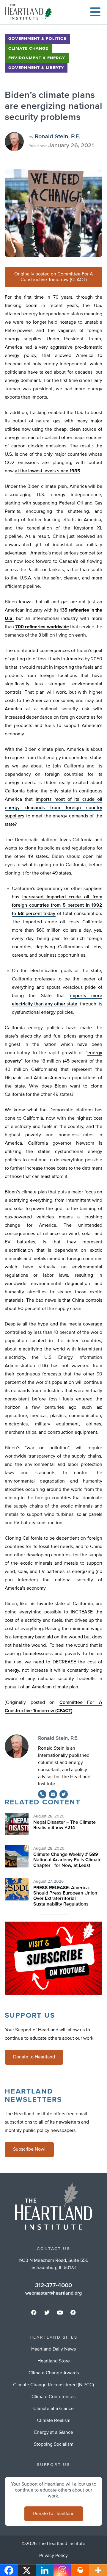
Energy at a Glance (54, 2433)
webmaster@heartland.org (53, 2293)
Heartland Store (54, 2361)
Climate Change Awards (54, 2373)
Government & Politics (37, 39)
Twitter (64, 1794)
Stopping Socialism (54, 2445)
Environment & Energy (37, 58)
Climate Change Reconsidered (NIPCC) (53, 2385)
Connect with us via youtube (60, 2312)
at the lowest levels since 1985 (48, 471)
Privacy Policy (53, 2556)
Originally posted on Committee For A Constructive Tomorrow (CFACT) (54, 277)
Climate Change (28, 48)
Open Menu (95, 12)
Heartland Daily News (53, 2349)
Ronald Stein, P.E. (58, 137)
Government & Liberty (36, 68)
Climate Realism (54, 2421)
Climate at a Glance (53, 2409)
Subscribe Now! (29, 2149)
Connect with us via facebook (34, 2312)
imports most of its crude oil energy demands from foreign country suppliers (53, 808)
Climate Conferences (53, 2397)
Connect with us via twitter (47, 2312)
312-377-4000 (53, 2285)
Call (42, 1794)
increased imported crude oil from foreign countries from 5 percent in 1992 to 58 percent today (57, 905)
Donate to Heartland (34, 2057)
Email (53, 1794)
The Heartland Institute (30, 12)
